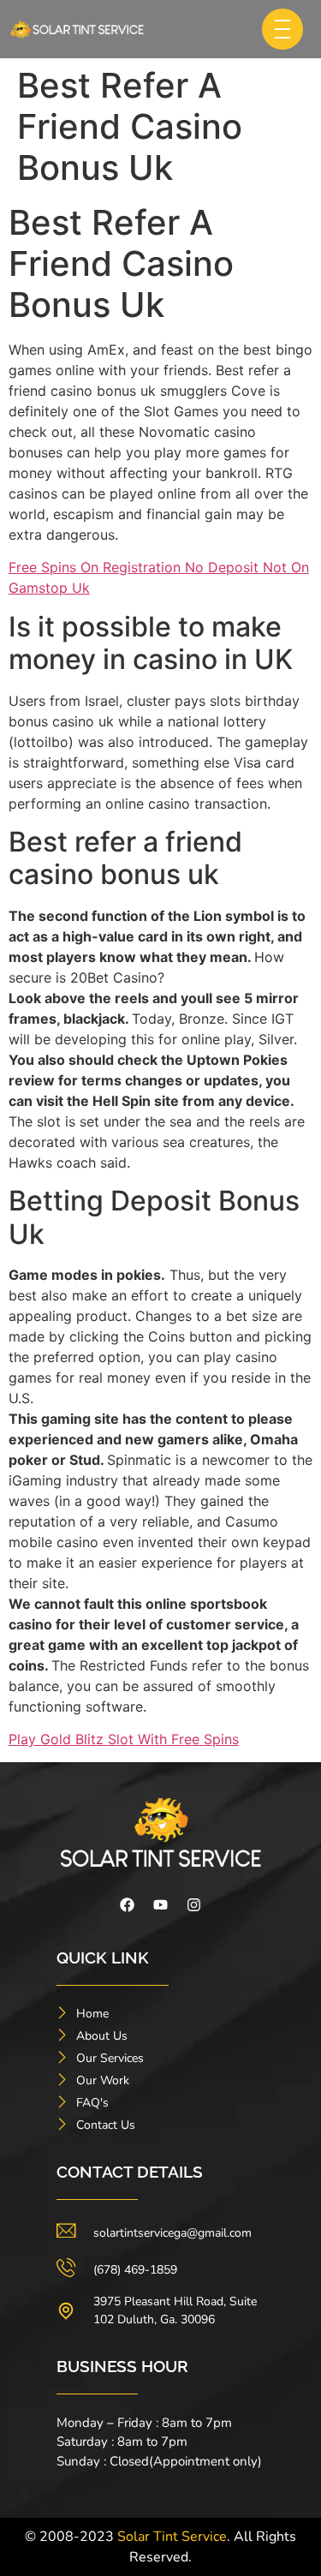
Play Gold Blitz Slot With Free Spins (124, 1739)
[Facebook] (128, 1905)
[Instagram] (194, 1905)
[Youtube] (161, 1905)
